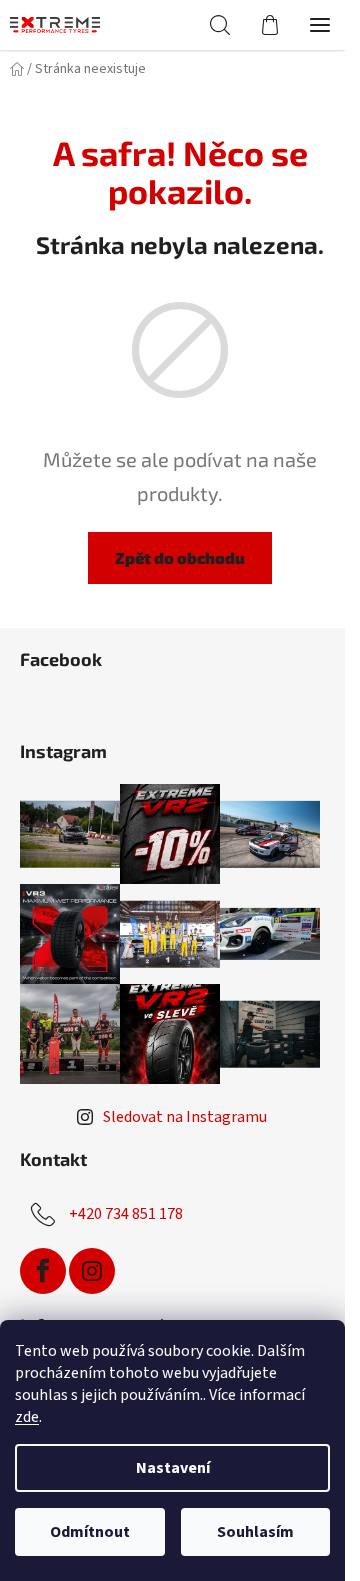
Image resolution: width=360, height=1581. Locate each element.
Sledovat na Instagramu (185, 1117)
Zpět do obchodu (180, 557)
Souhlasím (255, 1532)
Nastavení (173, 1468)
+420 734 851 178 (126, 1214)
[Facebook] (43, 1271)
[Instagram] (92, 1271)
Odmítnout (90, 1532)
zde (27, 1417)
